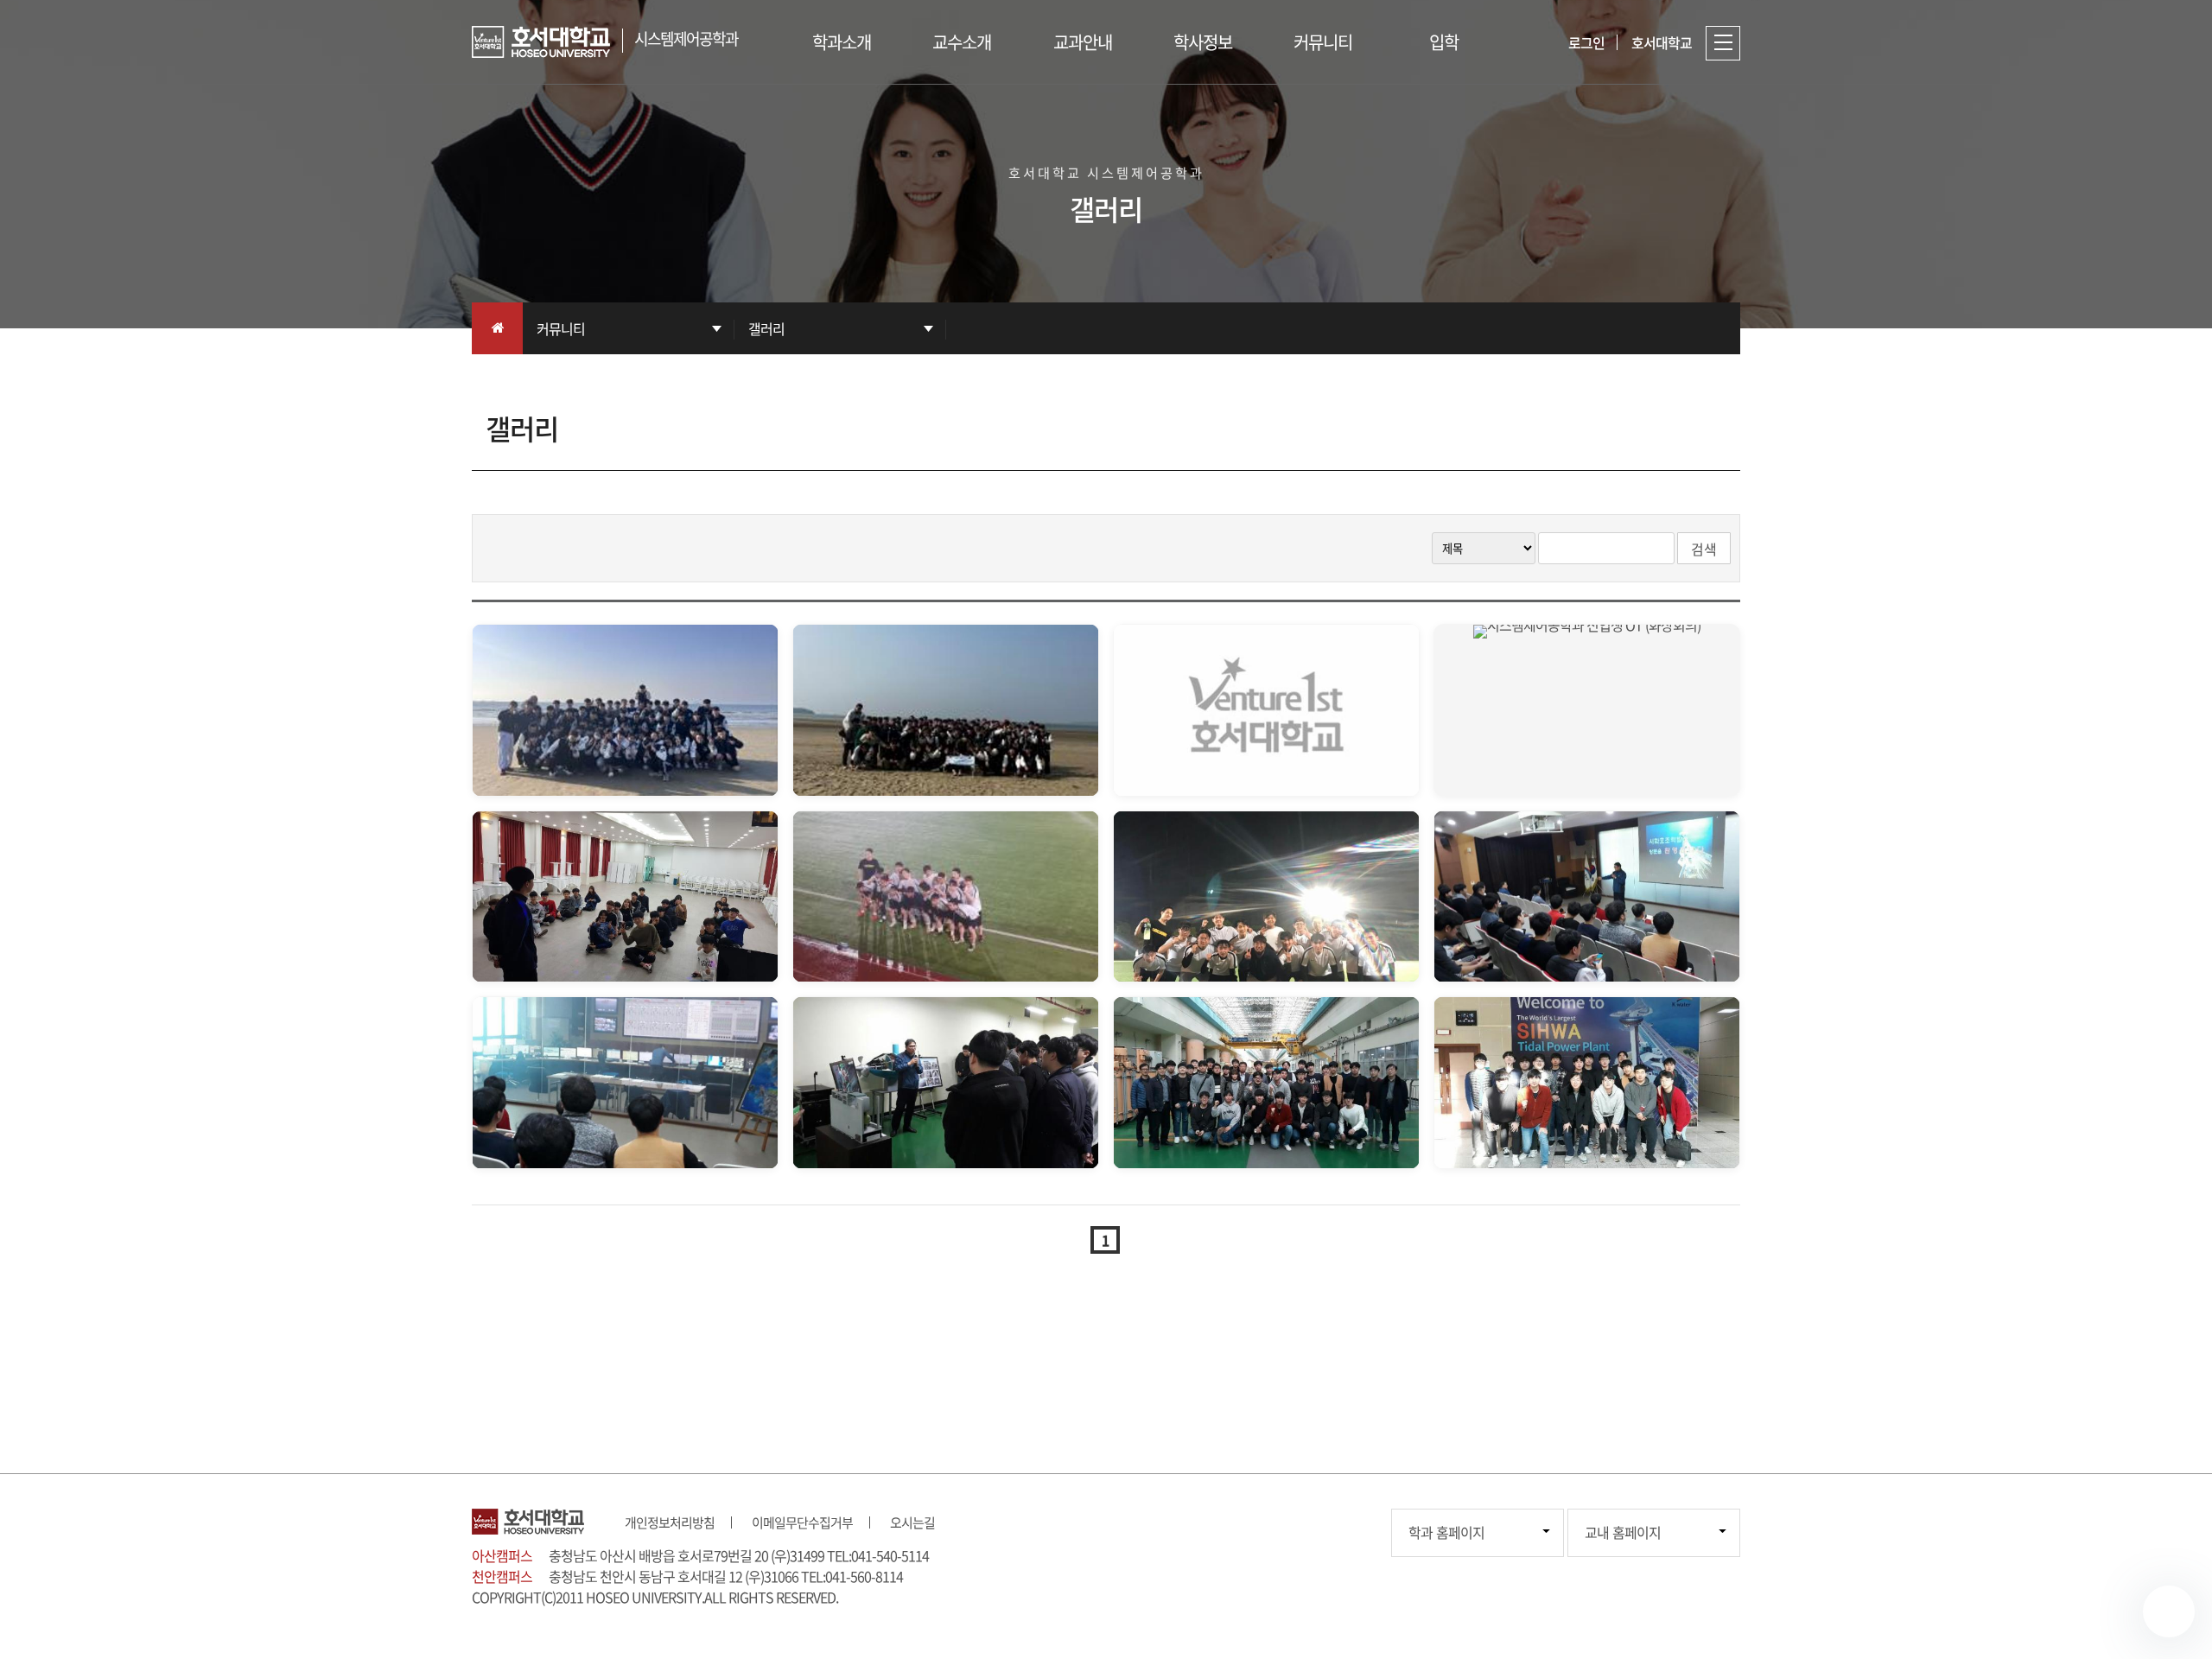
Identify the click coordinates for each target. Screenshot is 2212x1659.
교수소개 (962, 42)
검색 (1704, 549)
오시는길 (912, 1522)
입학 (1444, 42)
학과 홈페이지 (1446, 1532)
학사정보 (1203, 42)
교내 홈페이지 (1623, 1532)
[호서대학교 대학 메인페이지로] (547, 42)
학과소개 (842, 42)
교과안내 (1083, 42)
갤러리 (766, 328)
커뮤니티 (1323, 42)
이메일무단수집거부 (802, 1522)
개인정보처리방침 (670, 1522)
